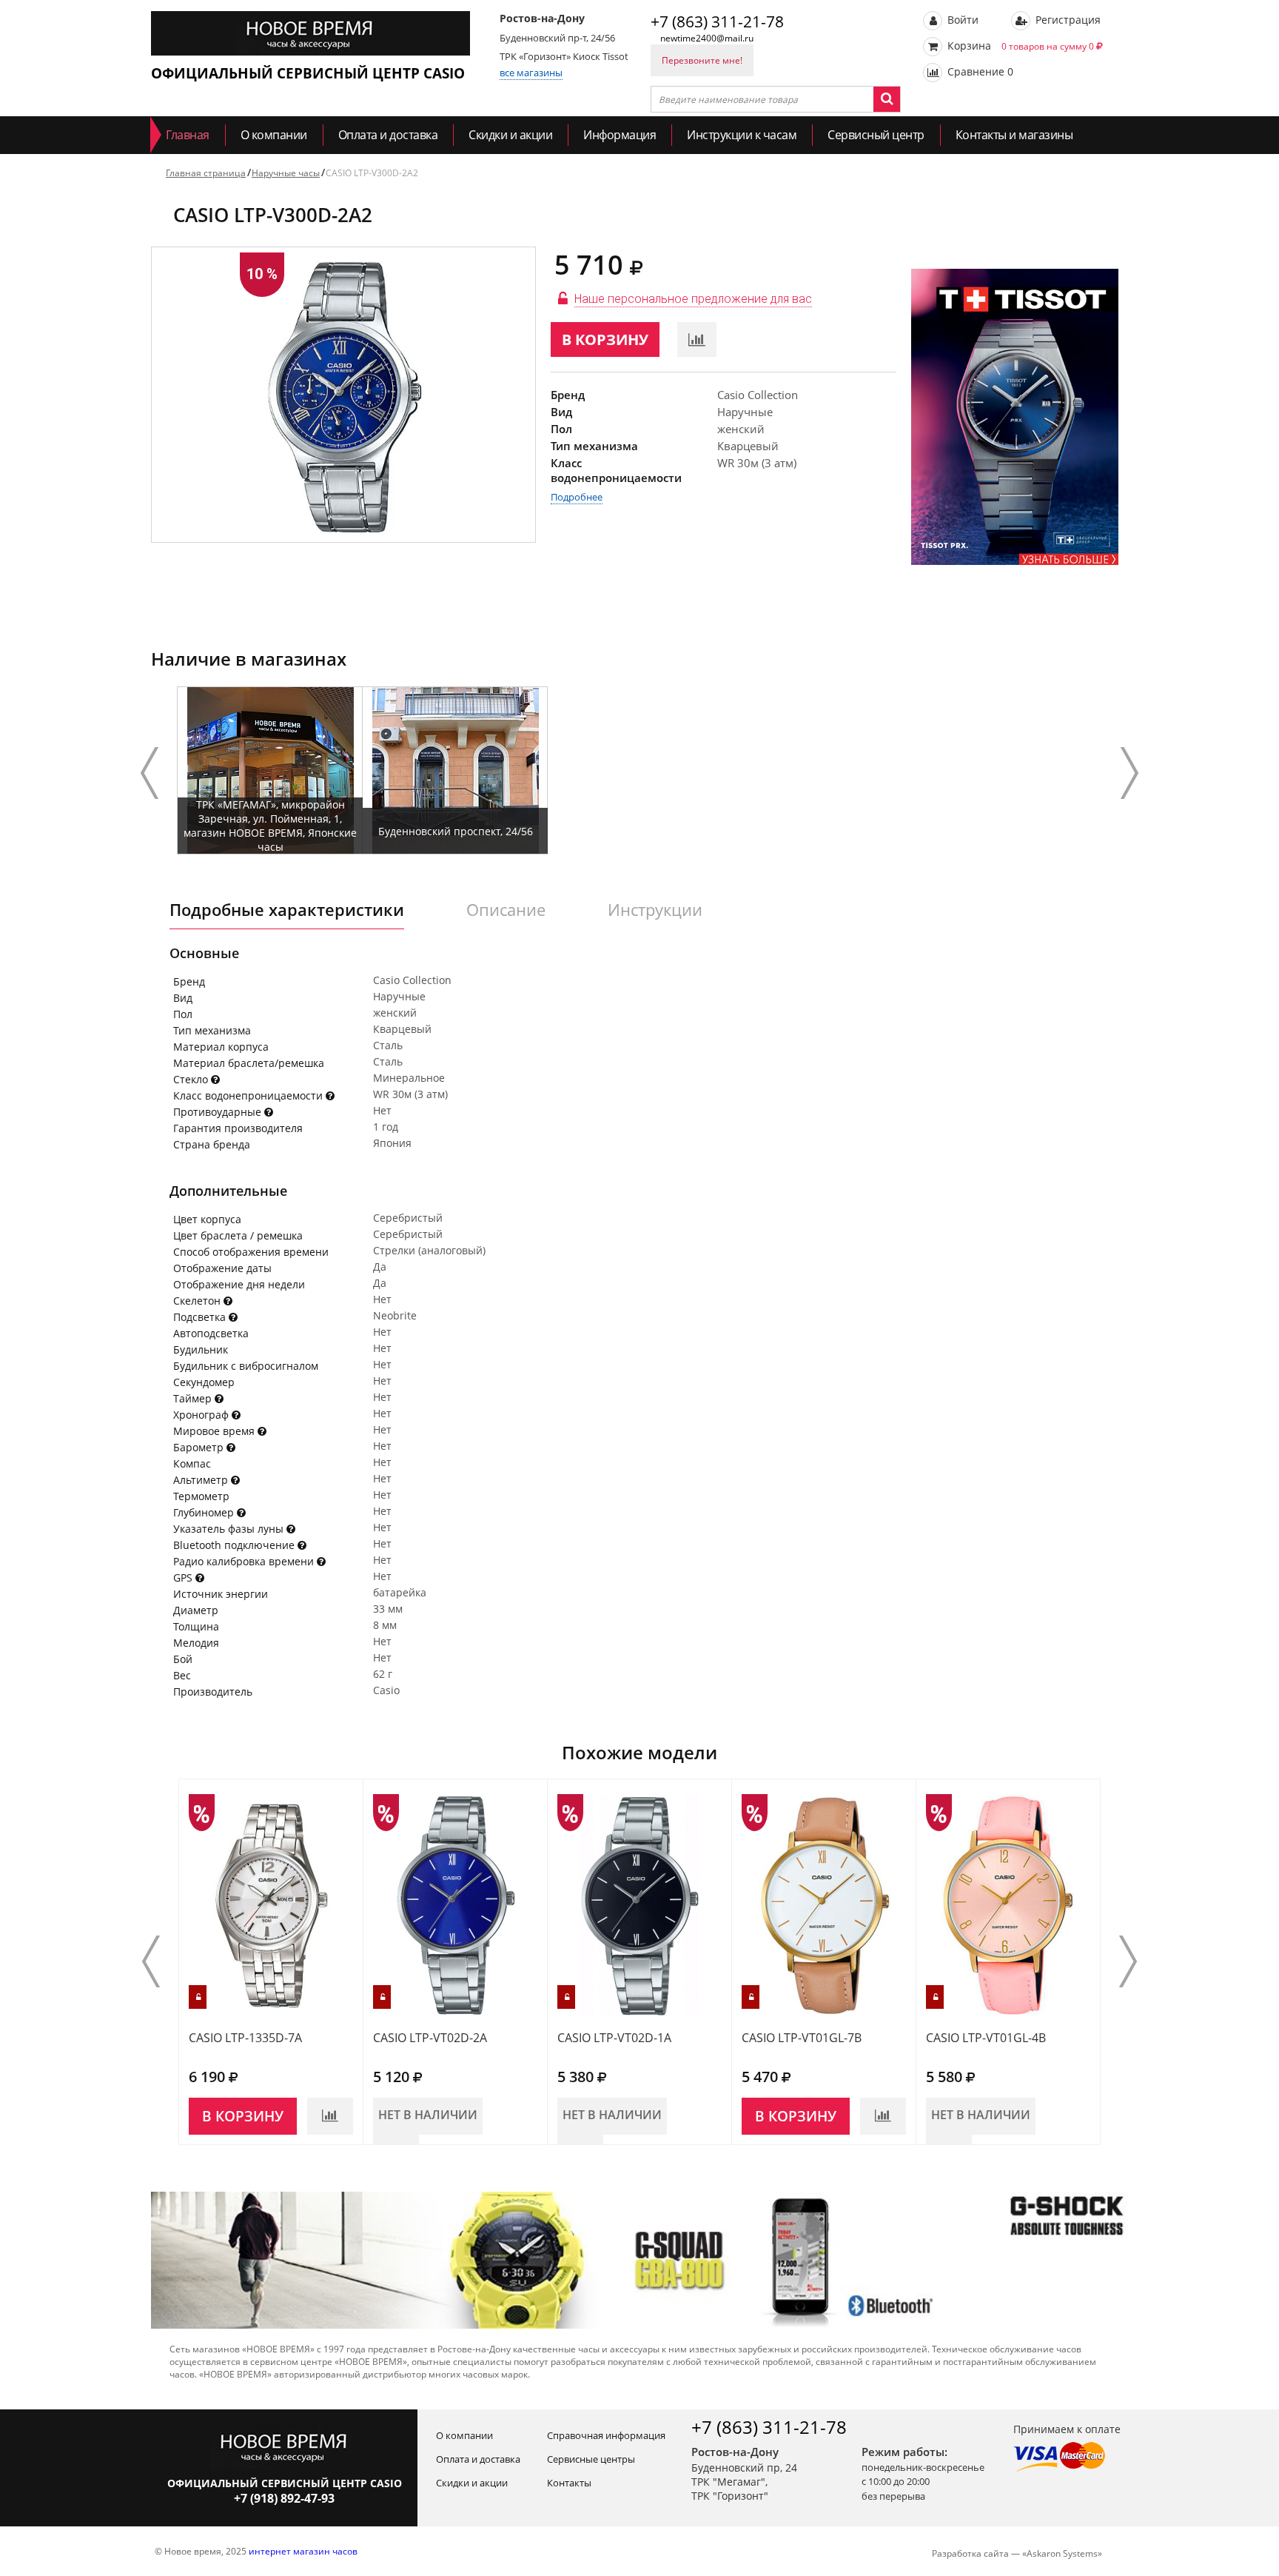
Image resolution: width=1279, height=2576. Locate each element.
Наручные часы (286, 173)
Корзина (1019, 46)
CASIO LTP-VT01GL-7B (802, 2038)
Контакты (569, 2483)
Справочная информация (606, 2435)
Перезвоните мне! (702, 60)
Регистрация (1067, 20)
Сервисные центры (591, 2459)
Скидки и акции (510, 135)
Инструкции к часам (742, 135)
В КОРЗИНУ (605, 339)
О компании (274, 135)
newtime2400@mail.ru (707, 38)
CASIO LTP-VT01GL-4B (986, 2038)
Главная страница (206, 173)
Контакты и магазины (1014, 135)
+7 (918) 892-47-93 (284, 2498)
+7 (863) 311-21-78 (717, 21)
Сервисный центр (876, 135)
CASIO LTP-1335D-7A (245, 2038)
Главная (188, 135)
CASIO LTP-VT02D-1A (614, 2038)
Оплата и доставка (388, 135)
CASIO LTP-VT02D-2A (430, 2038)
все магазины (531, 73)
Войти (961, 20)
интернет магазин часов (303, 2551)
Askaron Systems (1062, 2553)
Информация (620, 135)
